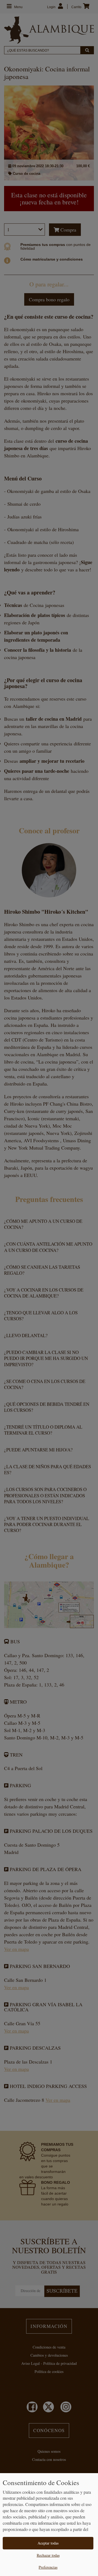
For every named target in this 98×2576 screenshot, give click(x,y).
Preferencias (48, 2567)
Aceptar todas (48, 2543)
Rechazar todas (48, 2555)
